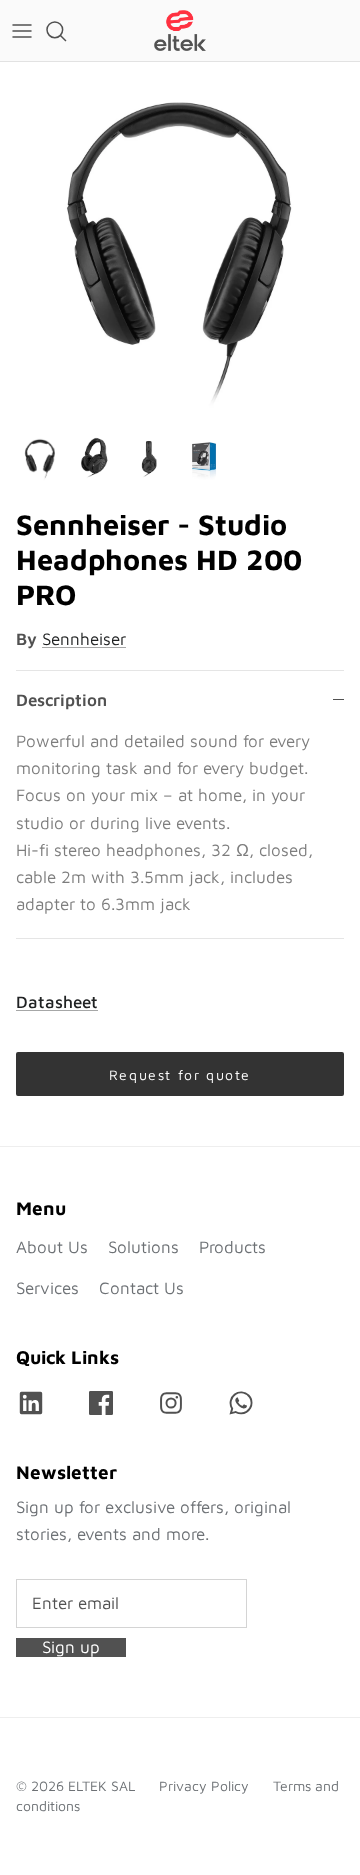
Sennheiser (84, 639)
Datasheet (57, 1002)
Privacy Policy (204, 1785)
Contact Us (141, 1288)
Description (61, 700)
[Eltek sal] (180, 30)
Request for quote (180, 1074)
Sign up (71, 1647)
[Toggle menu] (22, 31)
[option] (180, 242)
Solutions (143, 1247)
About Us (52, 1247)
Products (232, 1247)
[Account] (294, 31)
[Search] (66, 31)
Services (47, 1288)
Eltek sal (101, 1785)
